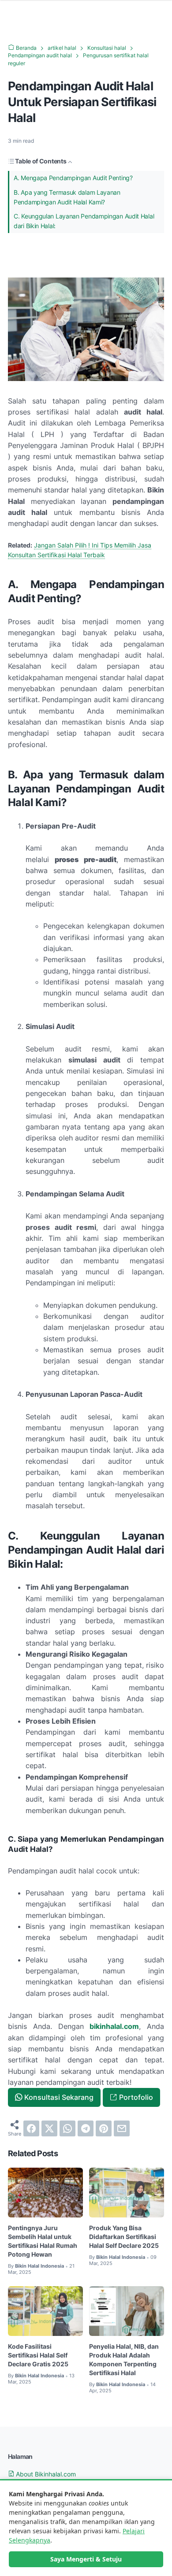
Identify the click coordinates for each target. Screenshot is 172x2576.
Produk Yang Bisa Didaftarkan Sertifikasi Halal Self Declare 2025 (124, 2237)
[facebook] (31, 2128)
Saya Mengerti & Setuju (86, 2559)
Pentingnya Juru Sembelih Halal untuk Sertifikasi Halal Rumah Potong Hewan (43, 2241)
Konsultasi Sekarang (59, 2097)
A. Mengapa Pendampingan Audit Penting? (73, 178)
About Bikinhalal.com (45, 2474)
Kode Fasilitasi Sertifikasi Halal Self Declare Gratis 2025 (38, 2355)
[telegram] (86, 2128)
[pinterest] (104, 2128)
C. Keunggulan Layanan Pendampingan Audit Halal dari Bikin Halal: (84, 221)
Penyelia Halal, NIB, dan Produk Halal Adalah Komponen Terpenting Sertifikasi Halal (124, 2359)
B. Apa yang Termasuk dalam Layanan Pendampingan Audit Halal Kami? (67, 197)
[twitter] (49, 2128)
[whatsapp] (67, 2128)
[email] (122, 2128)
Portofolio (136, 2097)
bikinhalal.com (114, 2026)
